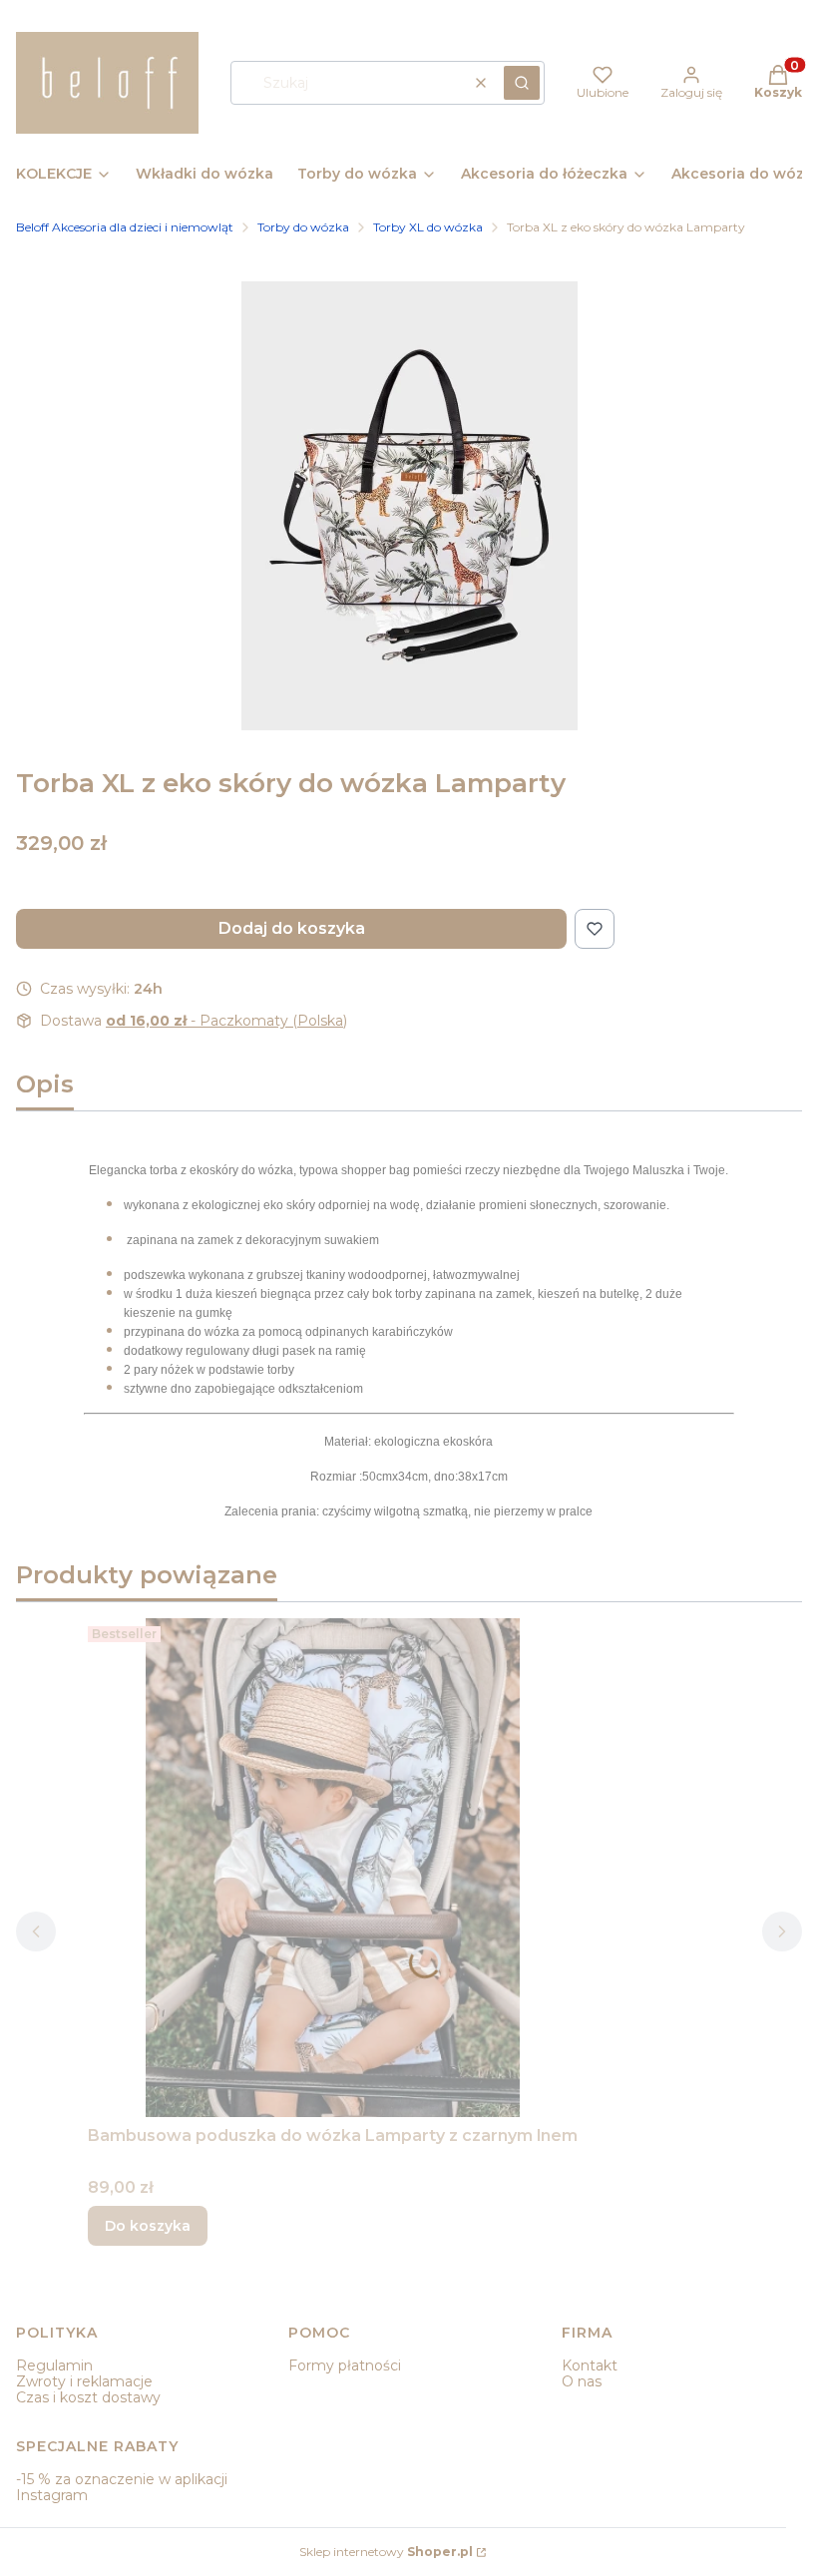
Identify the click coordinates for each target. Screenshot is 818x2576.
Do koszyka (148, 2226)
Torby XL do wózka (428, 227)
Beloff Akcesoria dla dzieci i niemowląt (125, 227)
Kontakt (590, 2365)
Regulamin (54, 2365)
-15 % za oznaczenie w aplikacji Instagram (122, 2487)
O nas (582, 2381)
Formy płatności (345, 2365)
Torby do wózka (303, 227)
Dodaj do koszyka (292, 928)
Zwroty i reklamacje (84, 2381)
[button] (522, 83)
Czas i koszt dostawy (88, 2397)
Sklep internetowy (386, 2552)
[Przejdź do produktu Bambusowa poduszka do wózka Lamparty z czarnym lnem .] (333, 1868)
